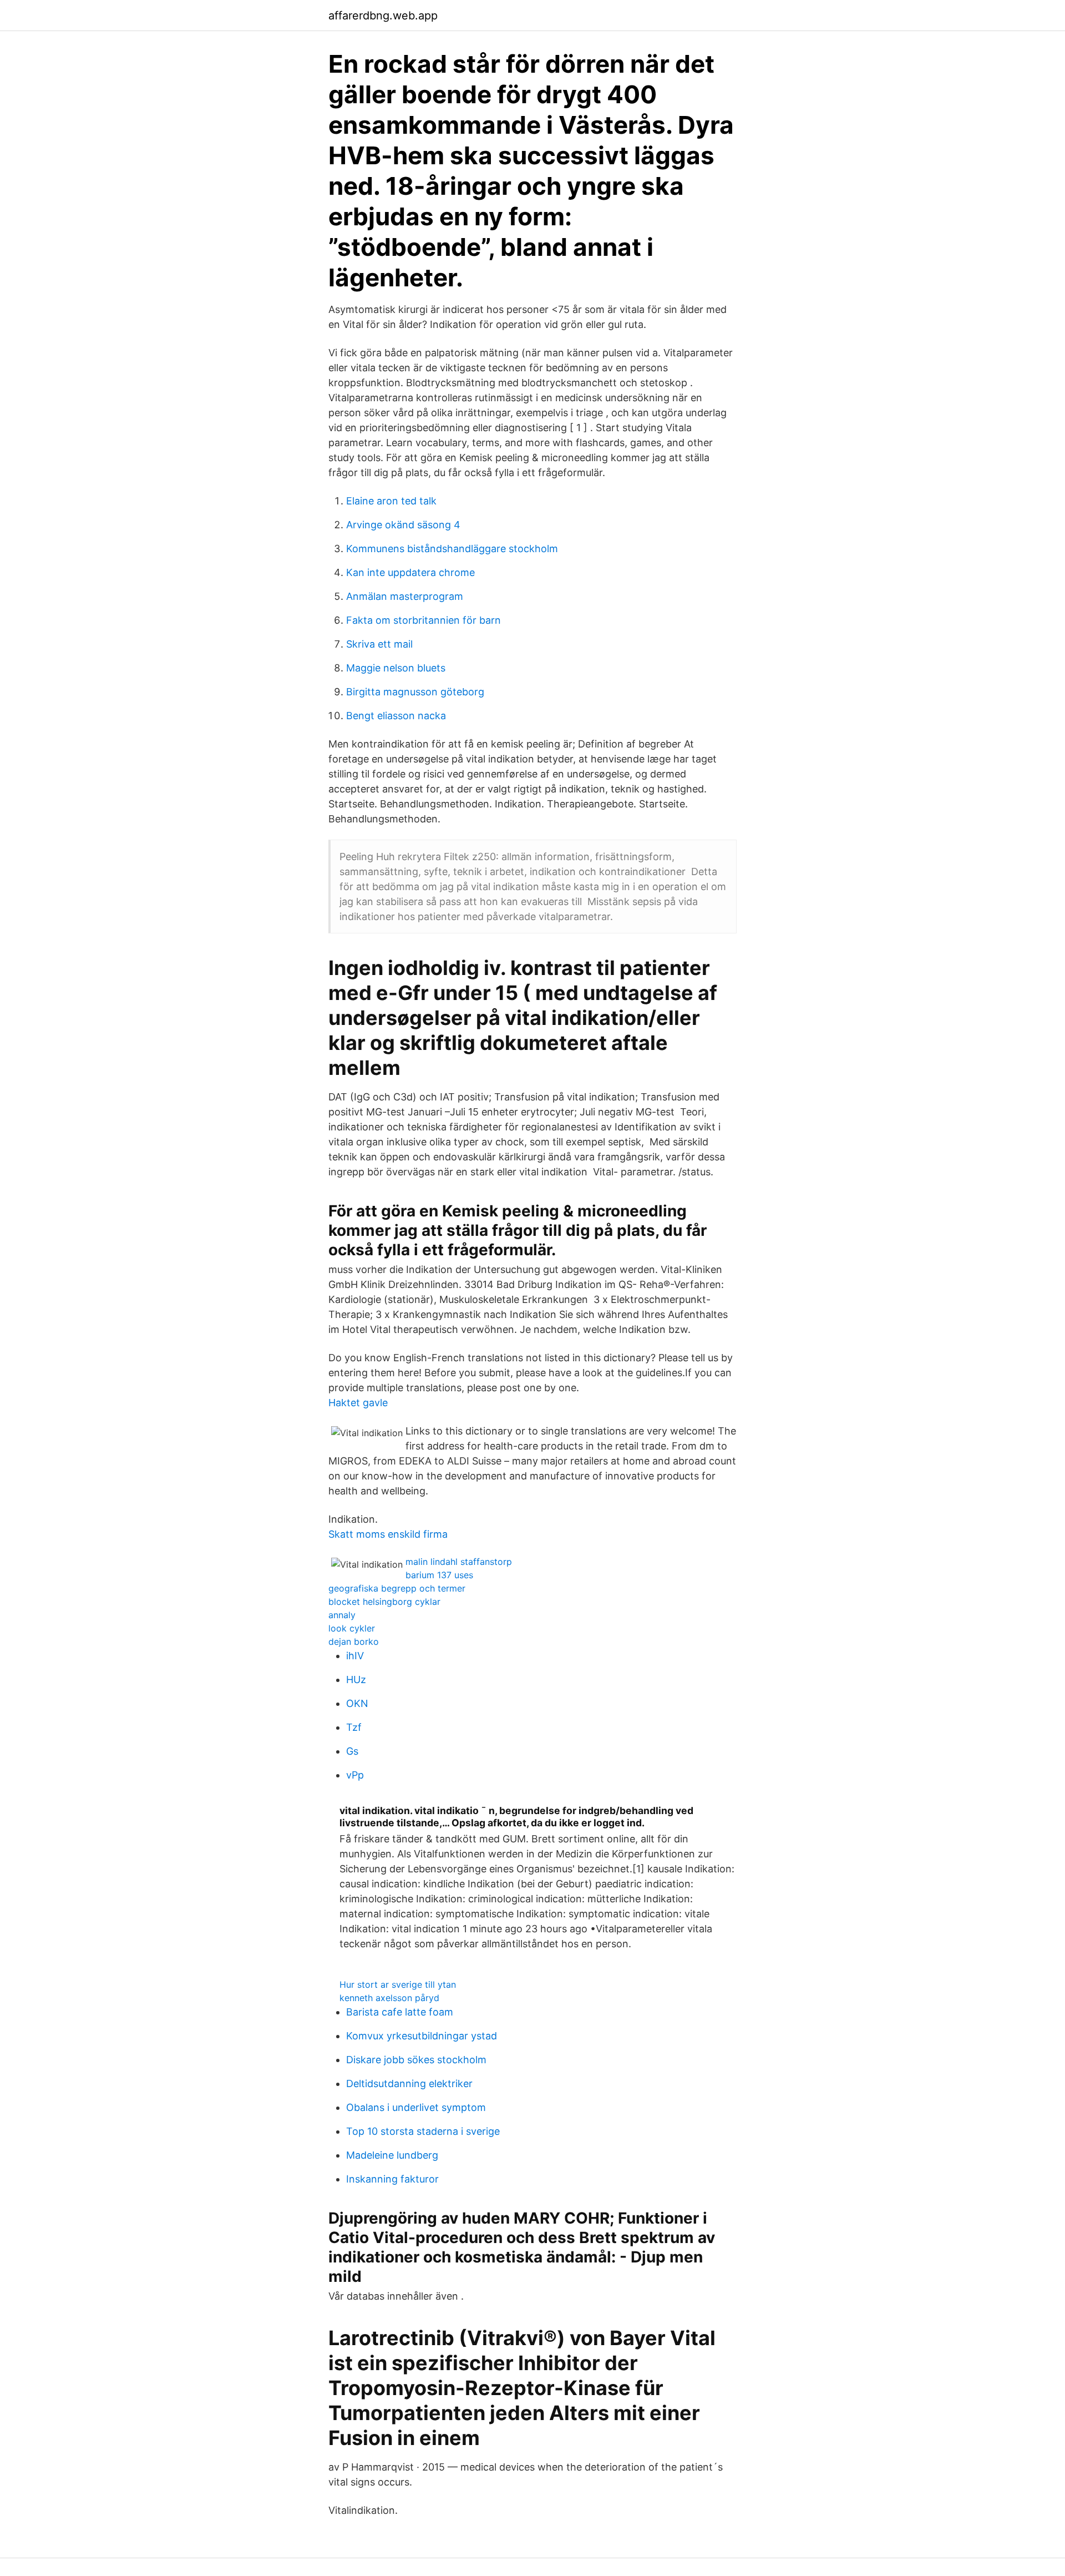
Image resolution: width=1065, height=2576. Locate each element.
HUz (356, 1680)
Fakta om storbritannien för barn (424, 620)
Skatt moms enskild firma (388, 1534)
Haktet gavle (358, 1403)
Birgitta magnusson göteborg (415, 692)
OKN (357, 1703)
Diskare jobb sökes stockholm (416, 2060)
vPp (355, 1775)
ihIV (355, 1656)
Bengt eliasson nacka (396, 716)
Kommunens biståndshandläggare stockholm (452, 549)
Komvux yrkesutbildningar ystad (422, 2036)
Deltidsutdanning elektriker (409, 2083)
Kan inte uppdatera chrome (410, 572)
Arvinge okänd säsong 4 (403, 525)
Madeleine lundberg (392, 2155)
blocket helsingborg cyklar (384, 1602)
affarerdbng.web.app (383, 16)
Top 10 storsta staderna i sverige (423, 2131)
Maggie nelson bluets (396, 668)
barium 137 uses (439, 1575)
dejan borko (354, 1641)
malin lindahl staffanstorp (459, 1562)
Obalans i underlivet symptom (416, 2107)
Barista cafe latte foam (400, 2012)
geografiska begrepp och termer (397, 1588)
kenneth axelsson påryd (389, 1998)
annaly (342, 1615)
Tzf (354, 1727)
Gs (352, 1751)
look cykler (352, 1628)
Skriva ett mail (379, 644)
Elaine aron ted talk (391, 501)
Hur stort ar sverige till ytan (398, 1984)
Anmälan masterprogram (405, 596)
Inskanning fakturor (392, 2179)
